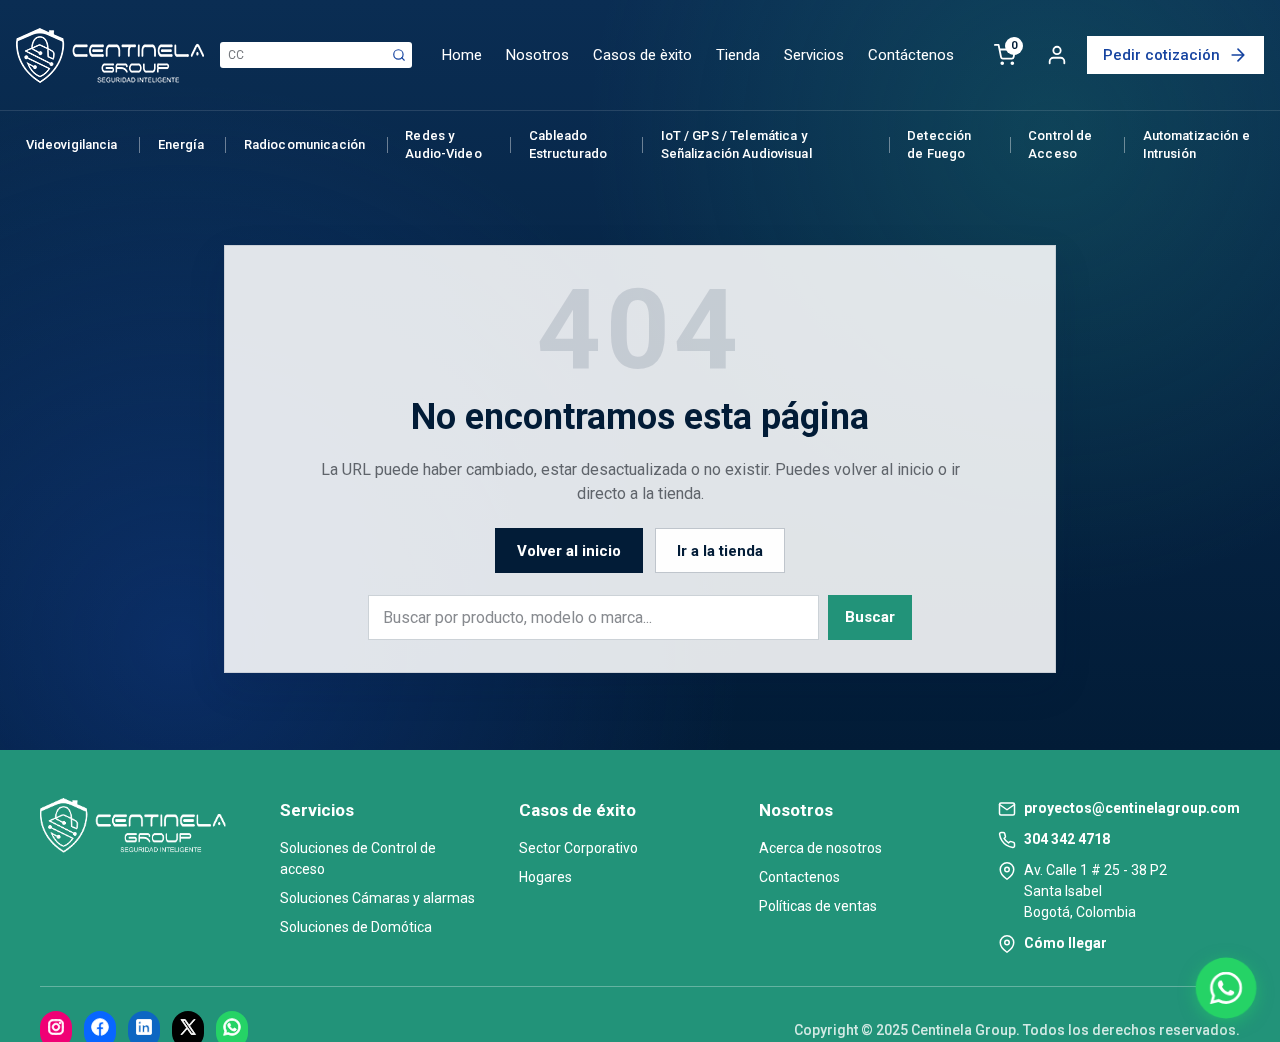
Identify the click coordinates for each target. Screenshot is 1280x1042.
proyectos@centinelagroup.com (1132, 808)
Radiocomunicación (304, 144)
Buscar (870, 617)
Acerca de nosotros (820, 848)
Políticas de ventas (818, 906)
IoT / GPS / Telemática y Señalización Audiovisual (736, 144)
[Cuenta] (1057, 55)
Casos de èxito (642, 55)
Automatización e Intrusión (1196, 144)
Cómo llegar (1065, 943)
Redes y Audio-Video (443, 144)
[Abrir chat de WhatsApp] (1226, 988)
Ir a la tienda (720, 551)
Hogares (545, 877)
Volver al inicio (569, 551)
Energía (181, 144)
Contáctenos (911, 55)
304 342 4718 (1067, 839)
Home (462, 55)
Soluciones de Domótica (356, 927)
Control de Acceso (1060, 144)
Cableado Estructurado (568, 144)
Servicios (814, 55)
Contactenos (799, 877)
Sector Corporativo (578, 848)
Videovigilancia (72, 144)
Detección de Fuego (939, 144)
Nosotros (537, 55)
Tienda (738, 55)
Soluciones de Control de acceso (358, 858)
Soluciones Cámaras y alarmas (377, 898)
